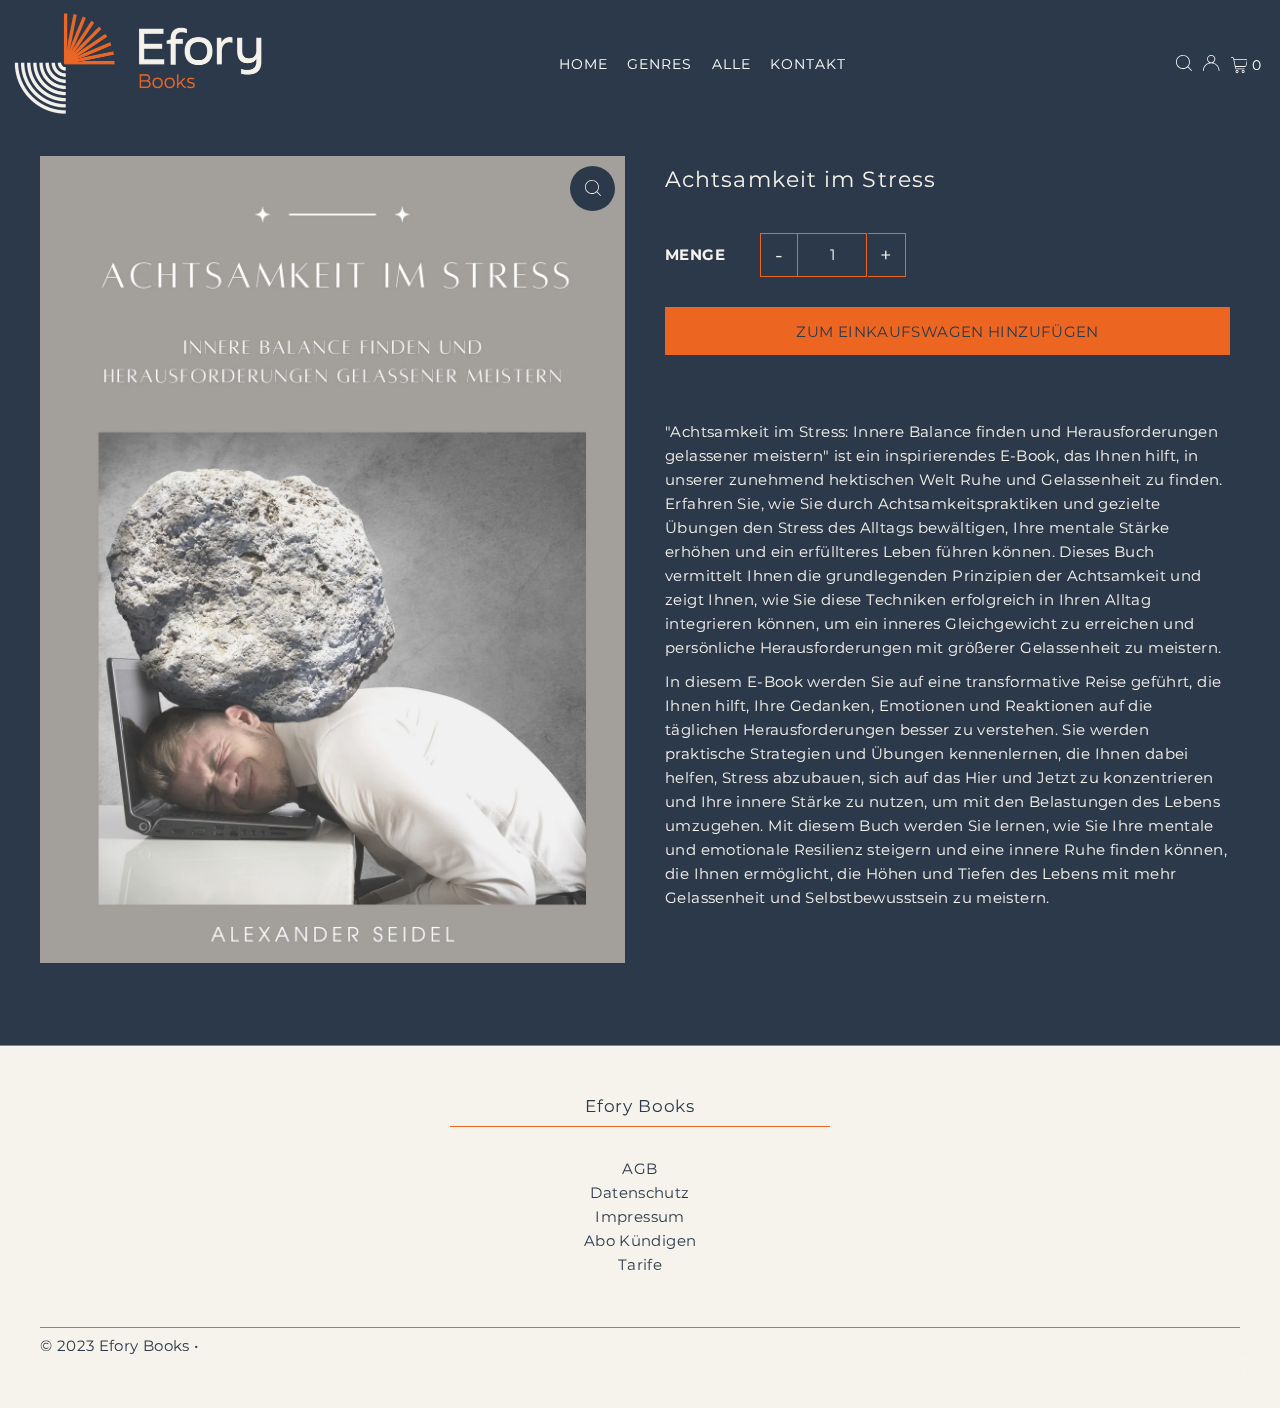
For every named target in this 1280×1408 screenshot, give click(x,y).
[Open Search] (1184, 63)
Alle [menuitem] (731, 64)
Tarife (640, 1264)
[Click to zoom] (592, 188)
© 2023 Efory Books (115, 1345)
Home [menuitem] (583, 64)
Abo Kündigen (640, 1240)
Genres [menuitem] (659, 64)
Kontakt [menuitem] (807, 64)
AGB (639, 1168)
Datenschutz (639, 1192)
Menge (695, 254)
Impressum (639, 1216)
